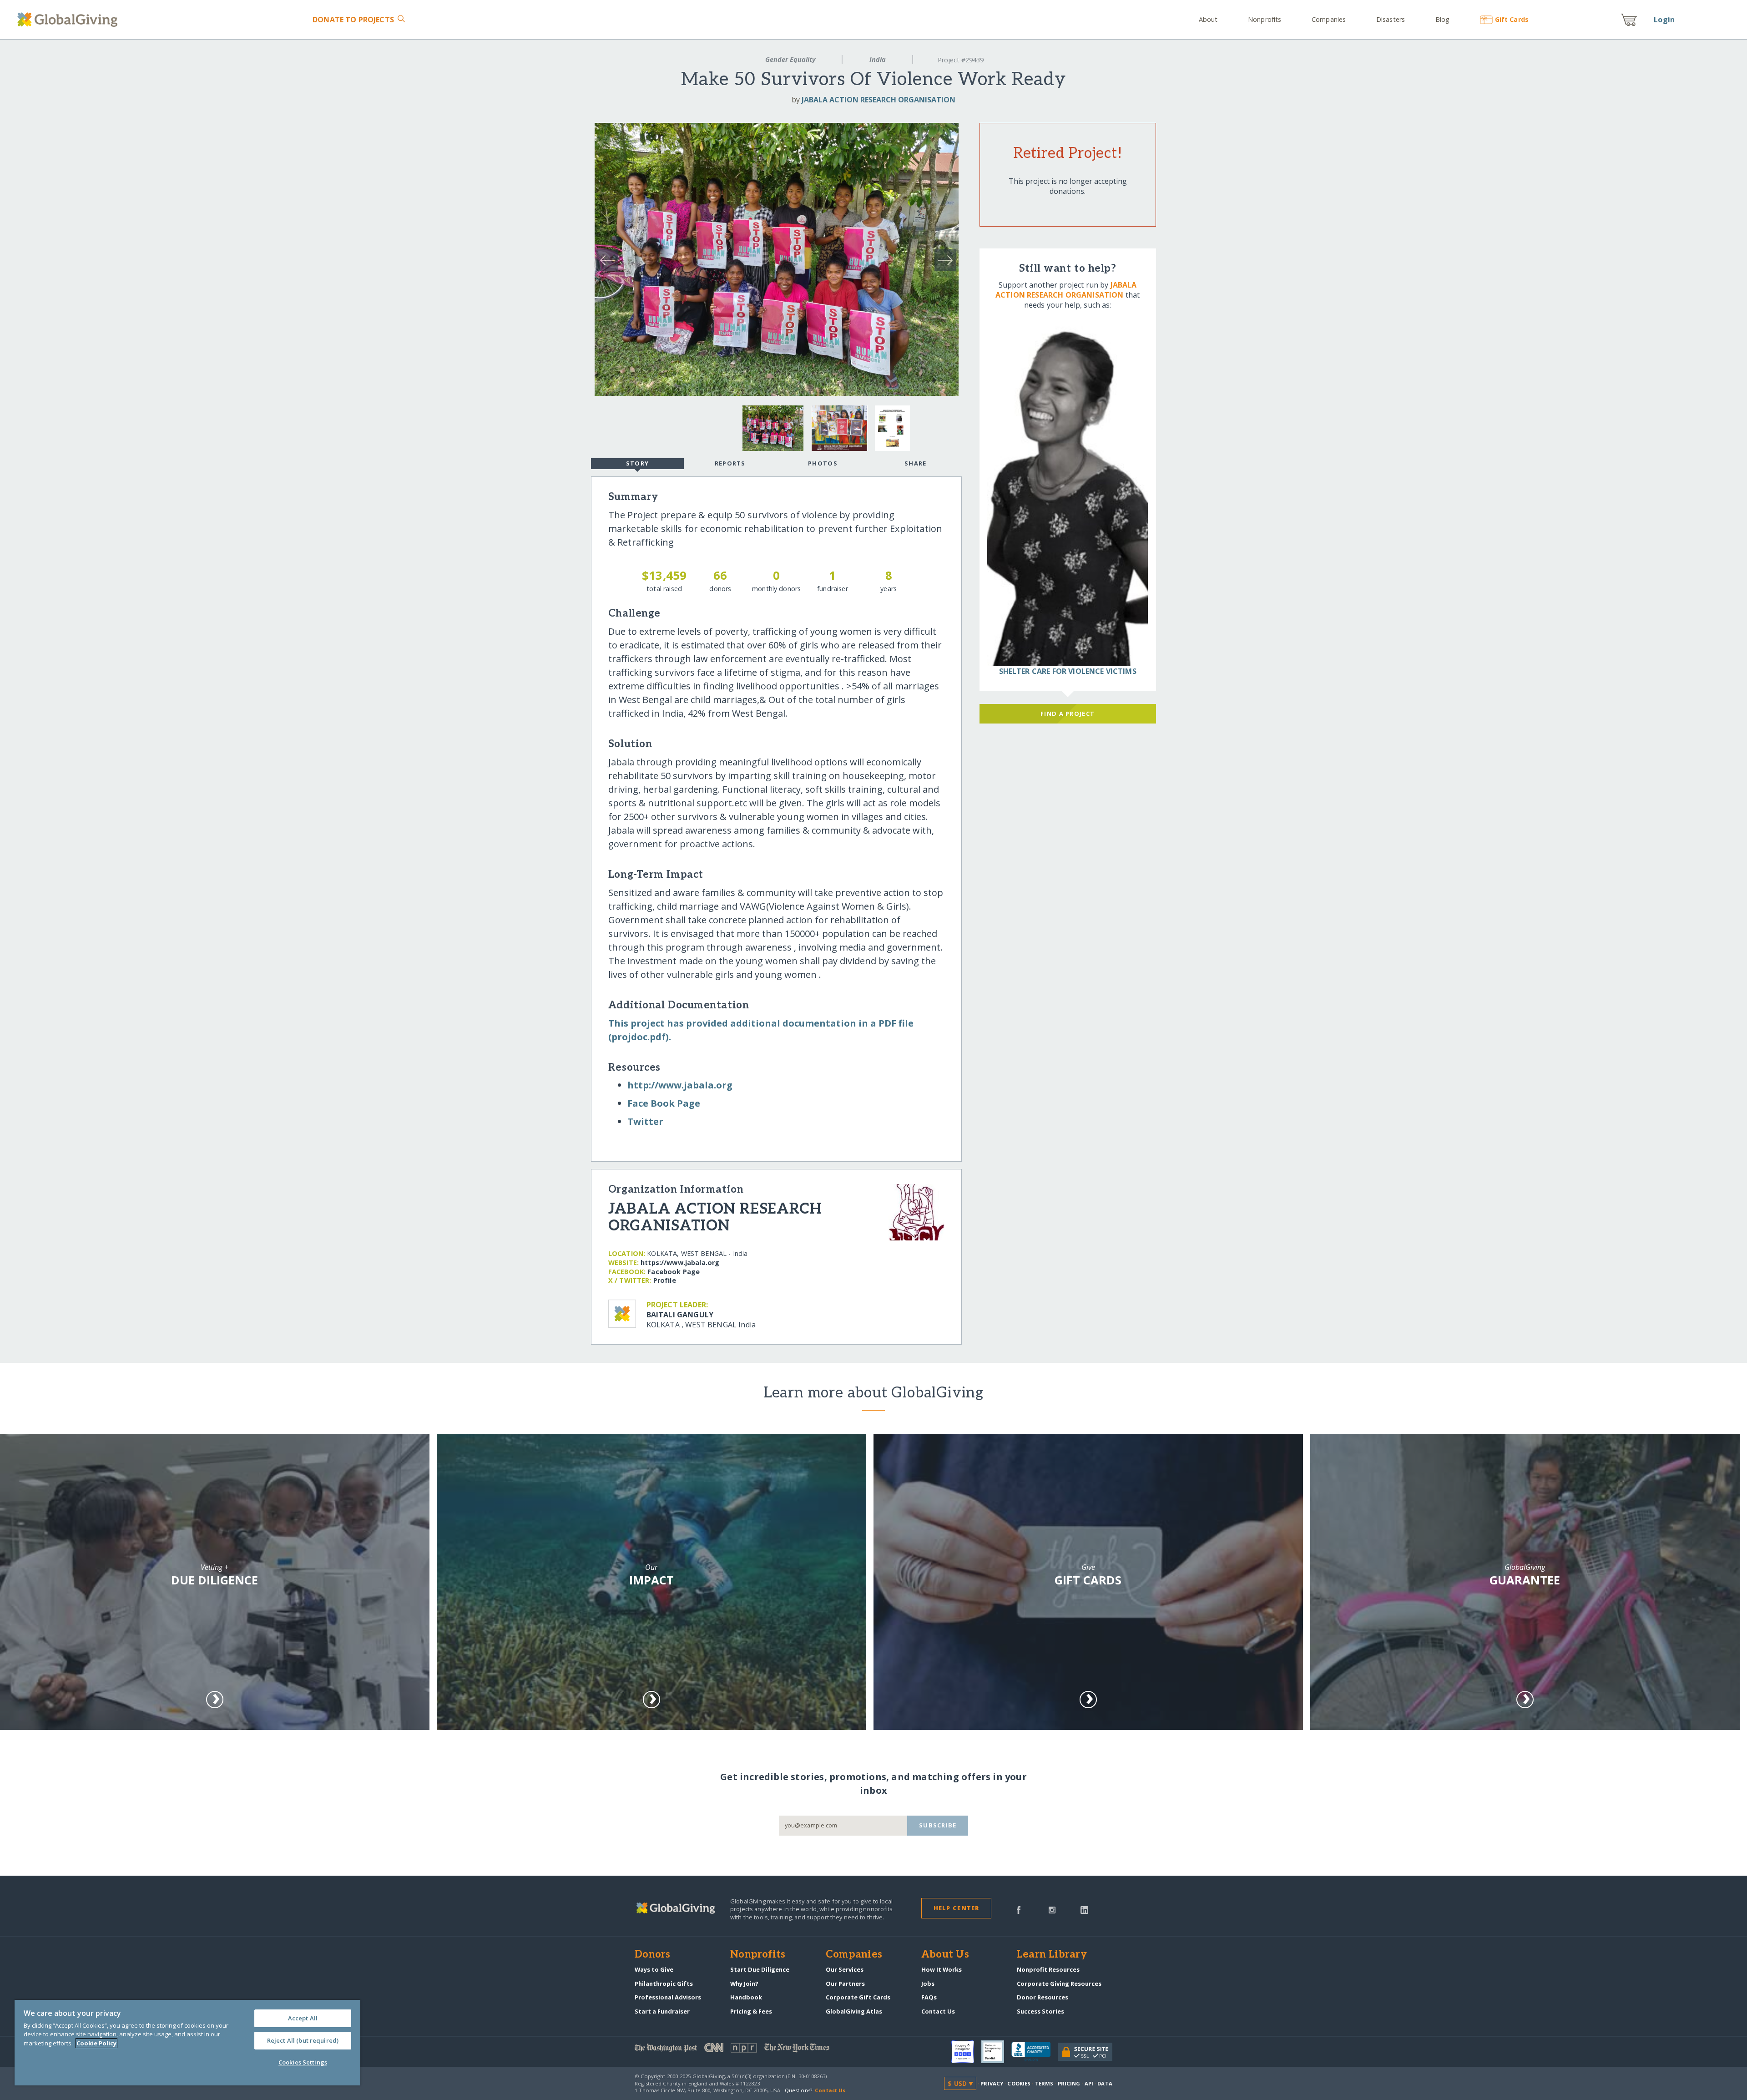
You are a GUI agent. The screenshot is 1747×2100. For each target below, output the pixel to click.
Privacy (992, 2083)
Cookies (1019, 2083)
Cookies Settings (303, 2062)
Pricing (1069, 2083)
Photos (823, 463)
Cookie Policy (96, 2043)
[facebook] (1019, 1909)
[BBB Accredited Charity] (1035, 2052)
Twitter (645, 1121)
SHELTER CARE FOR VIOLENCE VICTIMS (1068, 671)
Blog (1442, 19)
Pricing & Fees (751, 2011)
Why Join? (744, 1984)
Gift (1512, 19)
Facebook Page (674, 1272)
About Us (945, 1955)
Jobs (928, 1984)
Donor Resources (1043, 1997)
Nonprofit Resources (1048, 1969)
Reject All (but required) (303, 2040)
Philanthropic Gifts (664, 1984)
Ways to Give (654, 1969)
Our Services (845, 1969)
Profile (665, 1280)
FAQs (929, 1997)
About (1208, 19)
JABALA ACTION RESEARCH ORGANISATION (879, 100)
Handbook (746, 1997)
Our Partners (845, 1984)
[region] (187, 2043)
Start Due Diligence (760, 1969)
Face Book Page (664, 1103)
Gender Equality (790, 59)
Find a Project (1068, 713)
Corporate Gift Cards (858, 1997)
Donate (353, 20)
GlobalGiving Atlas (854, 2011)
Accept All (303, 2018)
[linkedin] (1084, 1909)
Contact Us (938, 2011)
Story (637, 463)
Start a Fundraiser (662, 2011)
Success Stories (1040, 2011)
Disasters (1391, 19)
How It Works (942, 1969)
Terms (1044, 2083)
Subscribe (938, 1825)
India (878, 59)
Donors (652, 1955)
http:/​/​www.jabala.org (680, 1085)
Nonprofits (1265, 19)
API (1089, 2083)
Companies (1329, 19)
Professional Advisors (668, 1997)
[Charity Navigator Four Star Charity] (966, 2052)
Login (1664, 20)
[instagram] (1052, 1909)
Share (915, 463)
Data (1105, 2083)
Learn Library (1052, 1955)
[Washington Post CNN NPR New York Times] (754, 2050)
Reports (730, 463)
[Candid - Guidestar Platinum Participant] (996, 2052)
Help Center (957, 1908)
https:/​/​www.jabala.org (680, 1263)
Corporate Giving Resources (1059, 1984)
